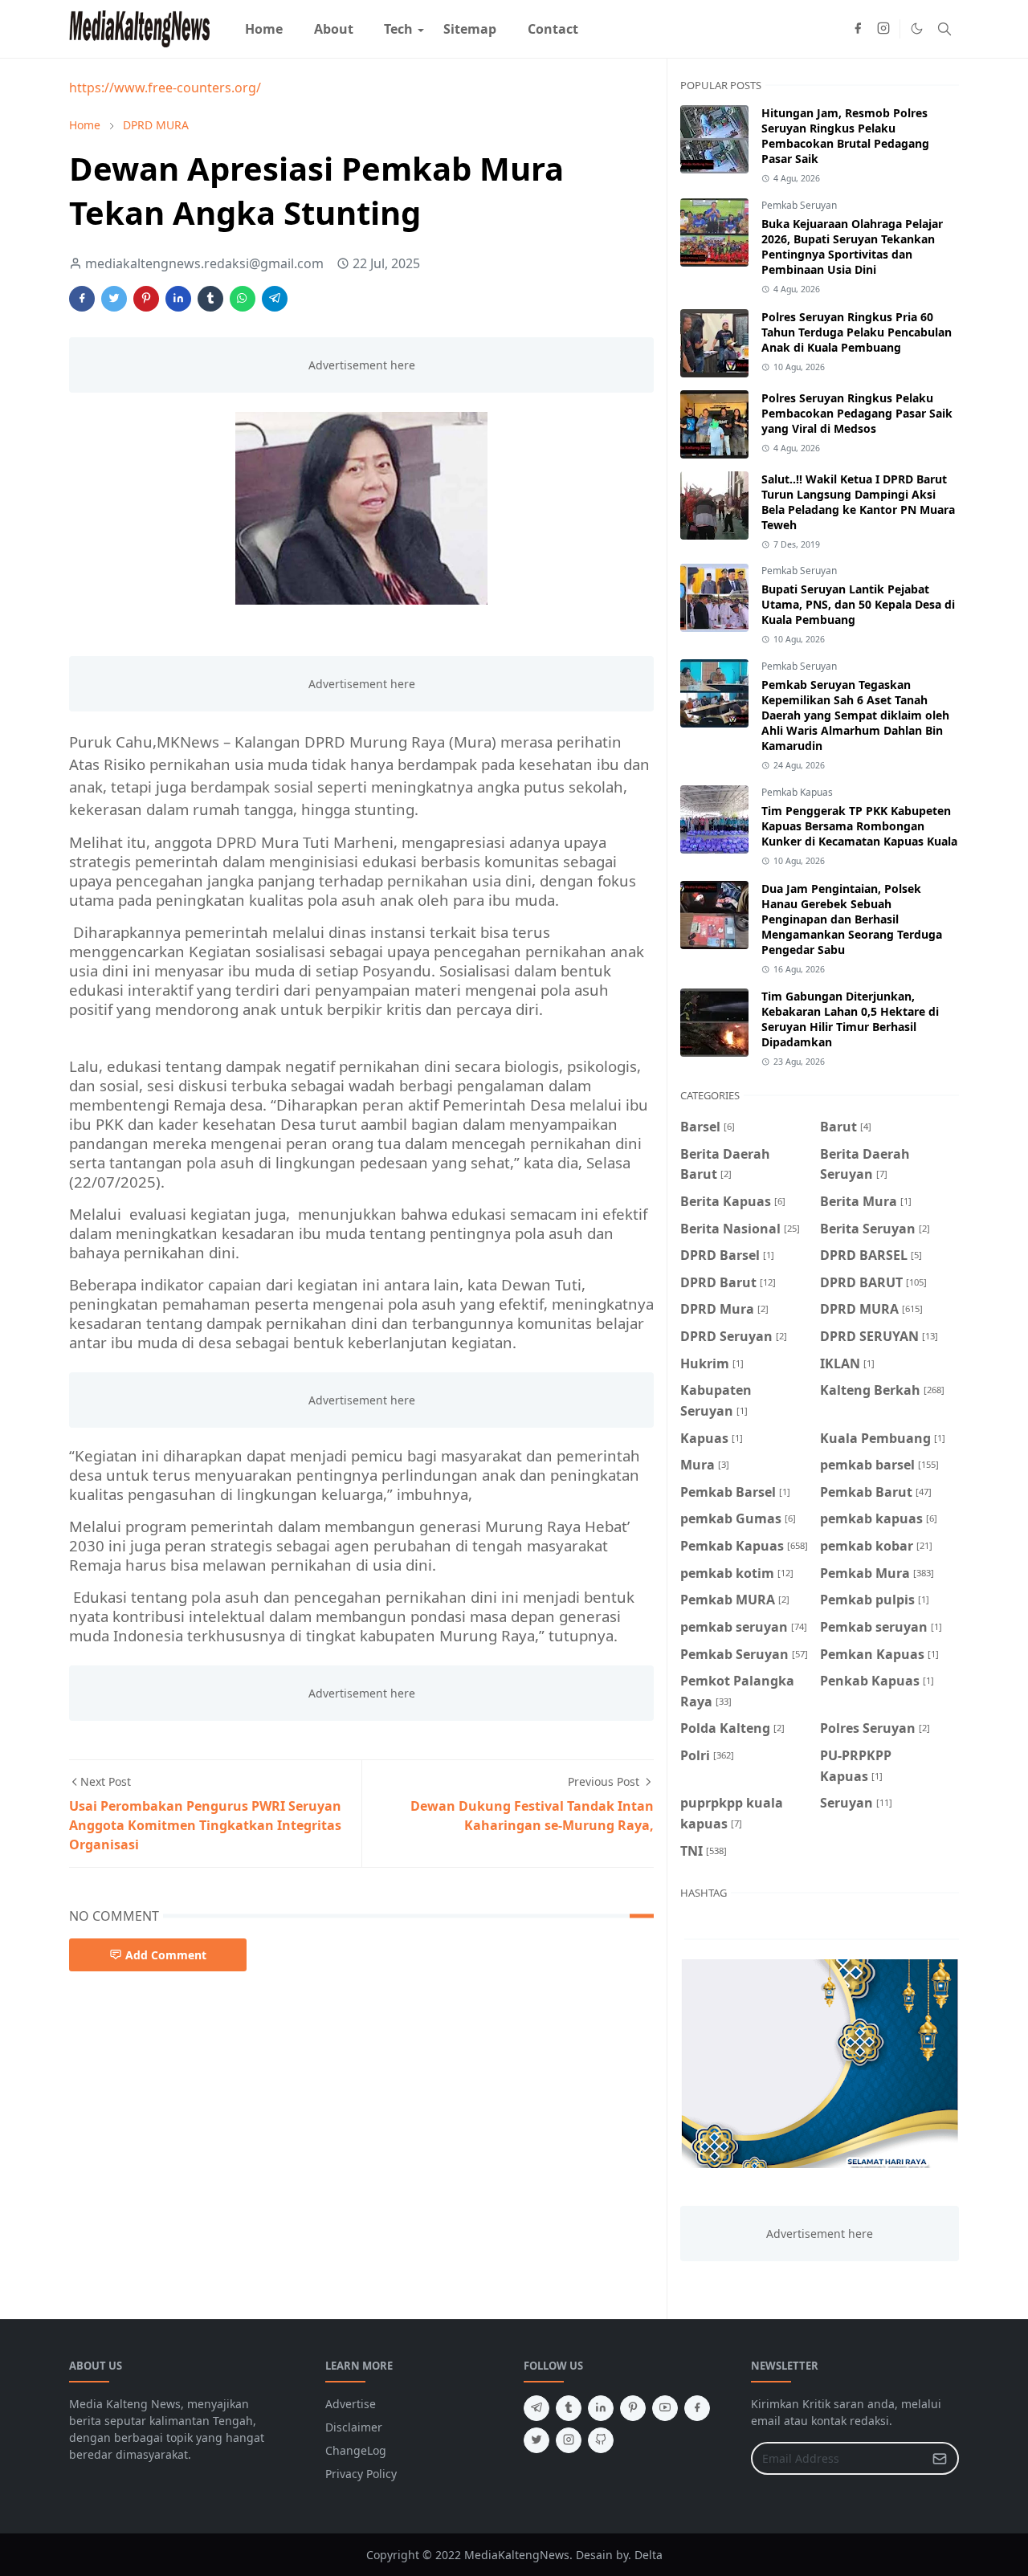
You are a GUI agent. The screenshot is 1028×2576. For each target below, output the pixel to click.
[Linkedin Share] (178, 299)
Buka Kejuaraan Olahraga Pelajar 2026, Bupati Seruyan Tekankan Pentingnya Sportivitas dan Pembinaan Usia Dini (852, 247)
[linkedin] (601, 2408)
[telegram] (536, 2408)
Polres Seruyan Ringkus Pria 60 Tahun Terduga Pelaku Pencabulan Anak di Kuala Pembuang (857, 332)
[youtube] (665, 2408)
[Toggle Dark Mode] (917, 29)
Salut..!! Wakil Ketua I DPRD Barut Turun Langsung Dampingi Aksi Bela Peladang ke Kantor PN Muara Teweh (858, 502)
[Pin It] (146, 299)
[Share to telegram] (275, 299)
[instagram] (883, 29)
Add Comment (166, 1955)
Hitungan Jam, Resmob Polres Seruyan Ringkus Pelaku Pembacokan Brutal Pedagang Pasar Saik (845, 136)
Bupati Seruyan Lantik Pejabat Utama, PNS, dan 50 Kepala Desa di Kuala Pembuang (858, 604)
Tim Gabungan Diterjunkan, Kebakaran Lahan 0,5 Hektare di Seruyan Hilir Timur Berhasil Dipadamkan (850, 1019)
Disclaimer (354, 2427)
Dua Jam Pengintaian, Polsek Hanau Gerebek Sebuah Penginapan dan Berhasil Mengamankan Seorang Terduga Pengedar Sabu (852, 919)
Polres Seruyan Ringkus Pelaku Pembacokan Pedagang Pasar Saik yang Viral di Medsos (857, 413)
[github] (601, 2440)
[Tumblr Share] (210, 299)
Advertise (351, 2404)
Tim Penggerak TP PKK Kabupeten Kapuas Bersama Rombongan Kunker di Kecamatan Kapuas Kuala (859, 826)
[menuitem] (264, 29)
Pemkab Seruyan (799, 205)
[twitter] (536, 2440)
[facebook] (858, 29)
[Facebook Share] (82, 299)
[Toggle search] (944, 29)
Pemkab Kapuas (797, 792)
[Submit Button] (940, 2458)
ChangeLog (356, 2450)
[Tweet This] (114, 299)
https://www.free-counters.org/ (165, 88)
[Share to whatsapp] (243, 299)
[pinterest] (633, 2408)
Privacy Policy (361, 2474)
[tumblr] (569, 2408)
